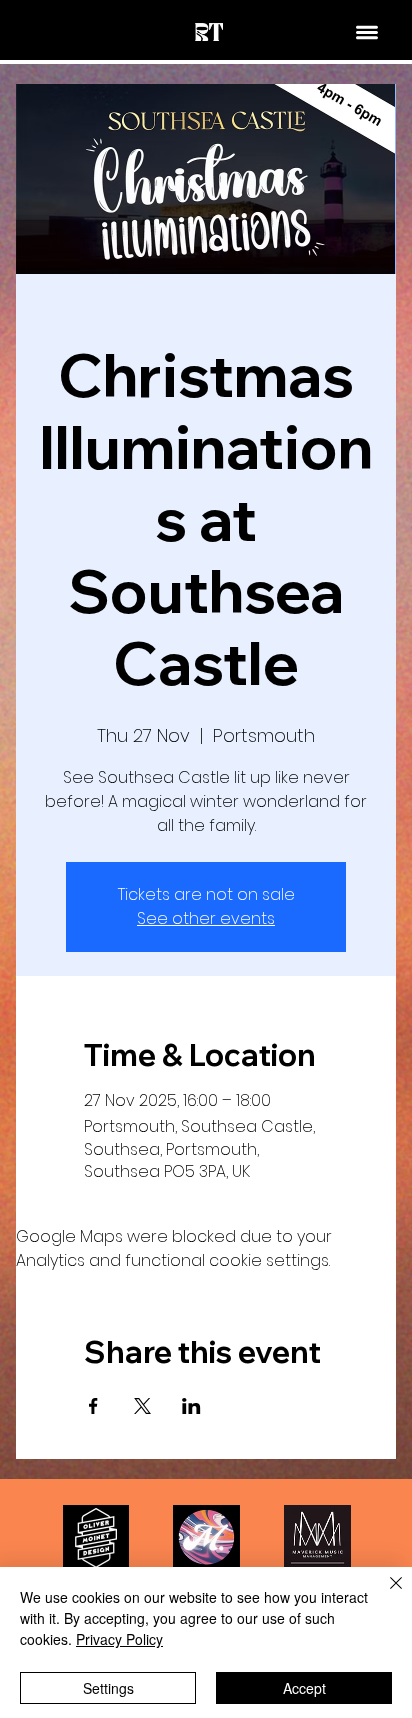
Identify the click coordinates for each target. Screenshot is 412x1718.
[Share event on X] (142, 1406)
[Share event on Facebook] (93, 1406)
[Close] (384, 1595)
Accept (304, 1688)
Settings (108, 1688)
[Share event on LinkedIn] (191, 1406)
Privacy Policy (119, 1639)
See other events (206, 918)
